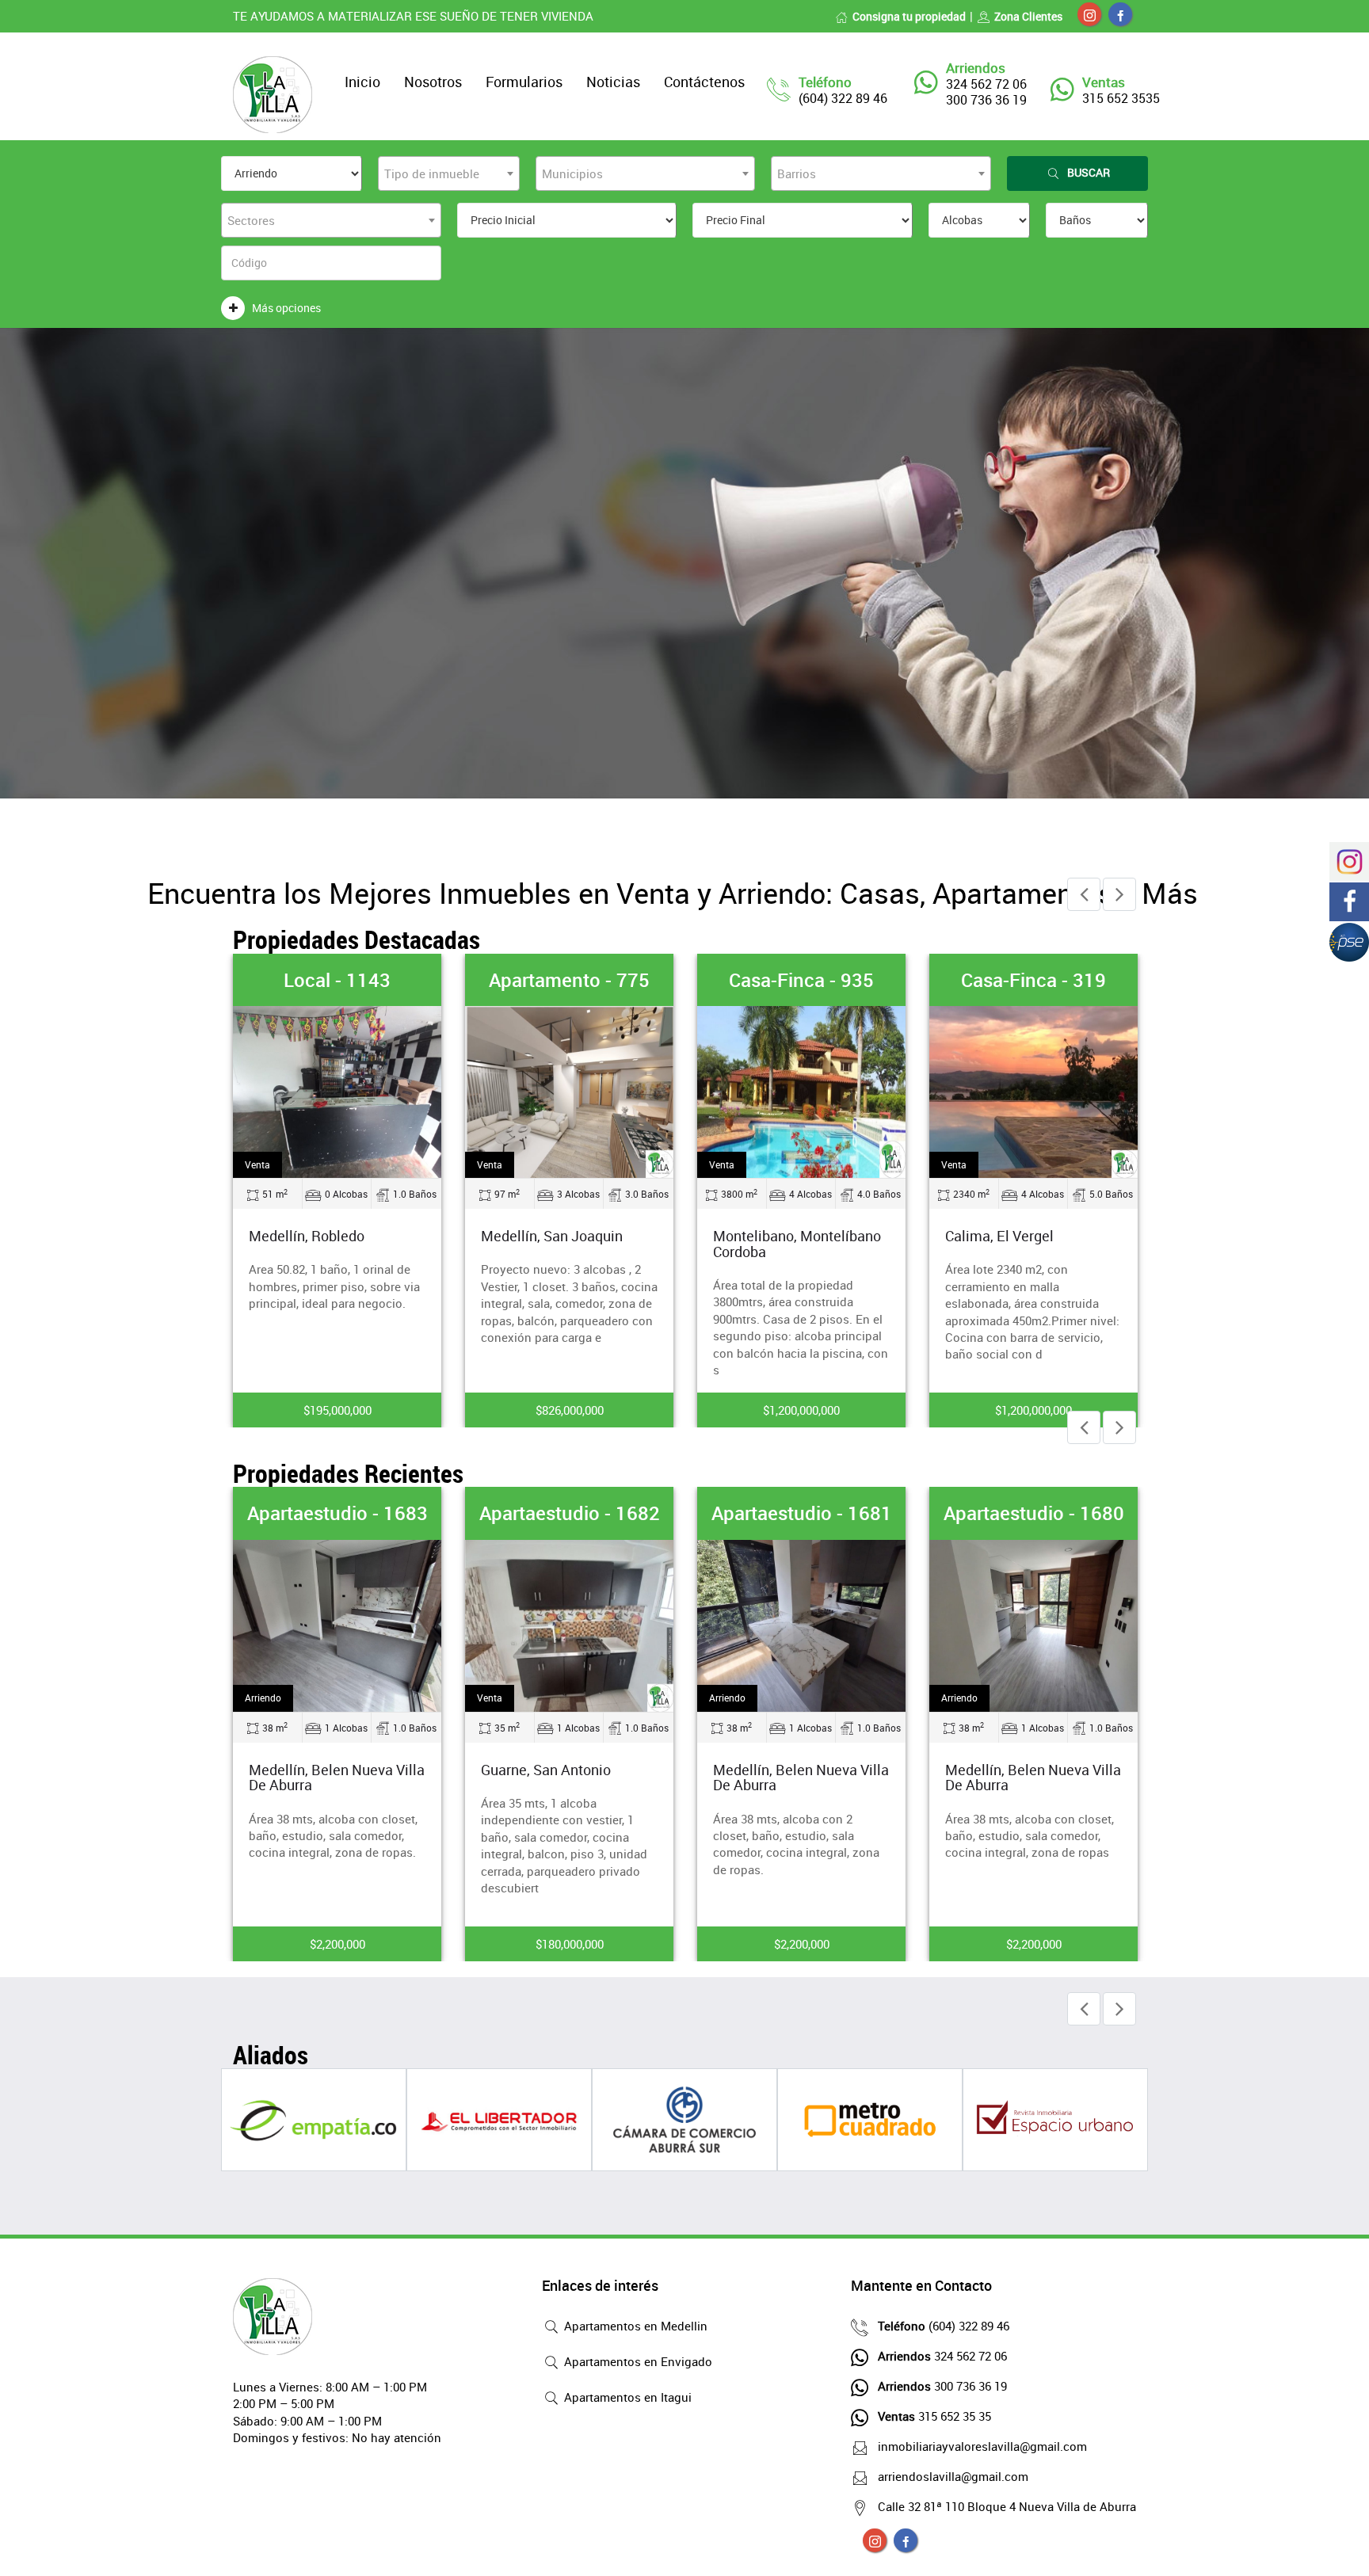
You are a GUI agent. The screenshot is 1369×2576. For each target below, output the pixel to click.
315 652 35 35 (934, 2416)
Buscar (1089, 172)
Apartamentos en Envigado (637, 2361)
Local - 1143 (337, 980)
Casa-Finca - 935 (801, 980)
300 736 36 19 (942, 2386)
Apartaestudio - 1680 (1034, 1513)
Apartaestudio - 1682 (570, 1513)
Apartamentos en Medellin (634, 2326)
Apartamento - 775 (569, 980)
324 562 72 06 (942, 2356)
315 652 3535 (1121, 98)
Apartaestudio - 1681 (802, 1513)
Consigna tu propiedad (909, 16)
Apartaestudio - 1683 (337, 1513)
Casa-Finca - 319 (1033, 980)
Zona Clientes (1028, 16)
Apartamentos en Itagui (626, 2397)
